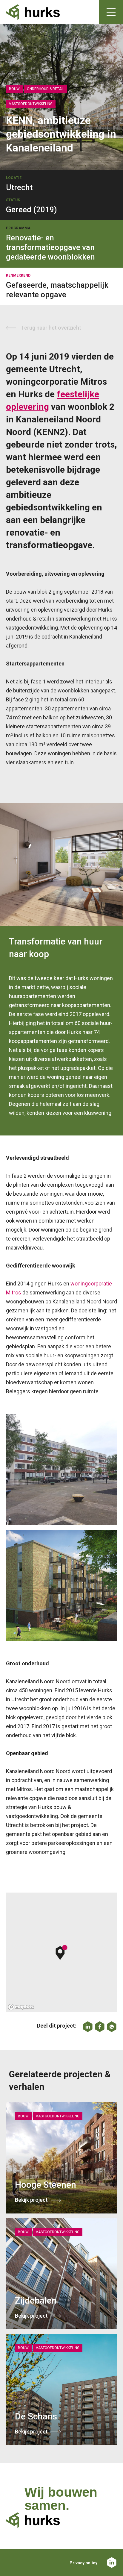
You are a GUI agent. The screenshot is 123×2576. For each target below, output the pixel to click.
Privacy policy (83, 2563)
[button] (62, 1952)
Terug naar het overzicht (51, 328)
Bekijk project (31, 2200)
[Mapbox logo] (21, 2007)
